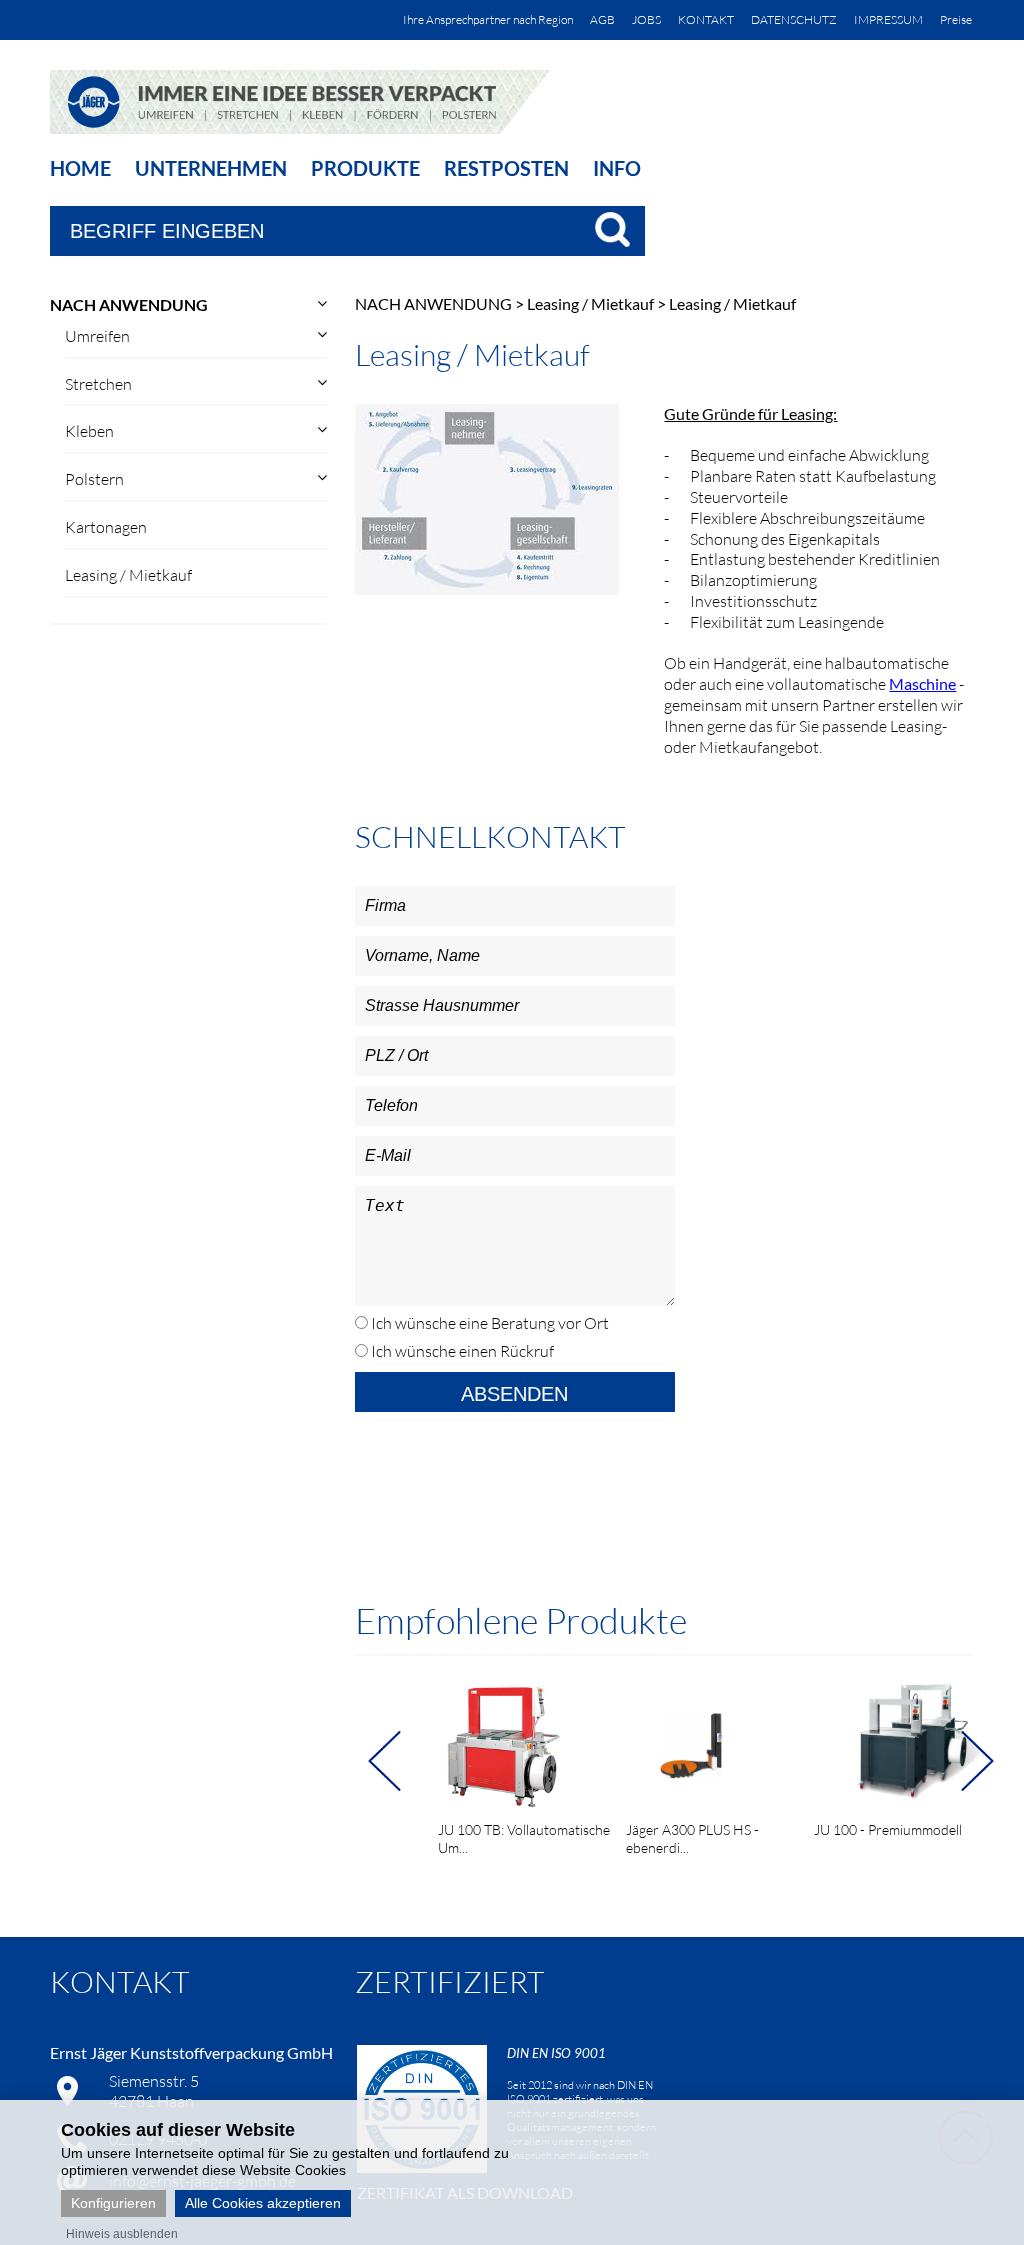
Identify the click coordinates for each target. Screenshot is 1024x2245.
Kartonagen (106, 527)
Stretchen (98, 384)
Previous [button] (393, 1761)
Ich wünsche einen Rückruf (461, 1351)
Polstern (94, 479)
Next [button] (986, 1761)
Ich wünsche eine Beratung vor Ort (488, 1323)
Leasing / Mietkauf (128, 575)
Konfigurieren (113, 2203)
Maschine (922, 683)
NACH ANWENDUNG (129, 304)
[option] (517, 1761)
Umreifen (97, 336)
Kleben (89, 431)
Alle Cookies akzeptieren (263, 2203)
